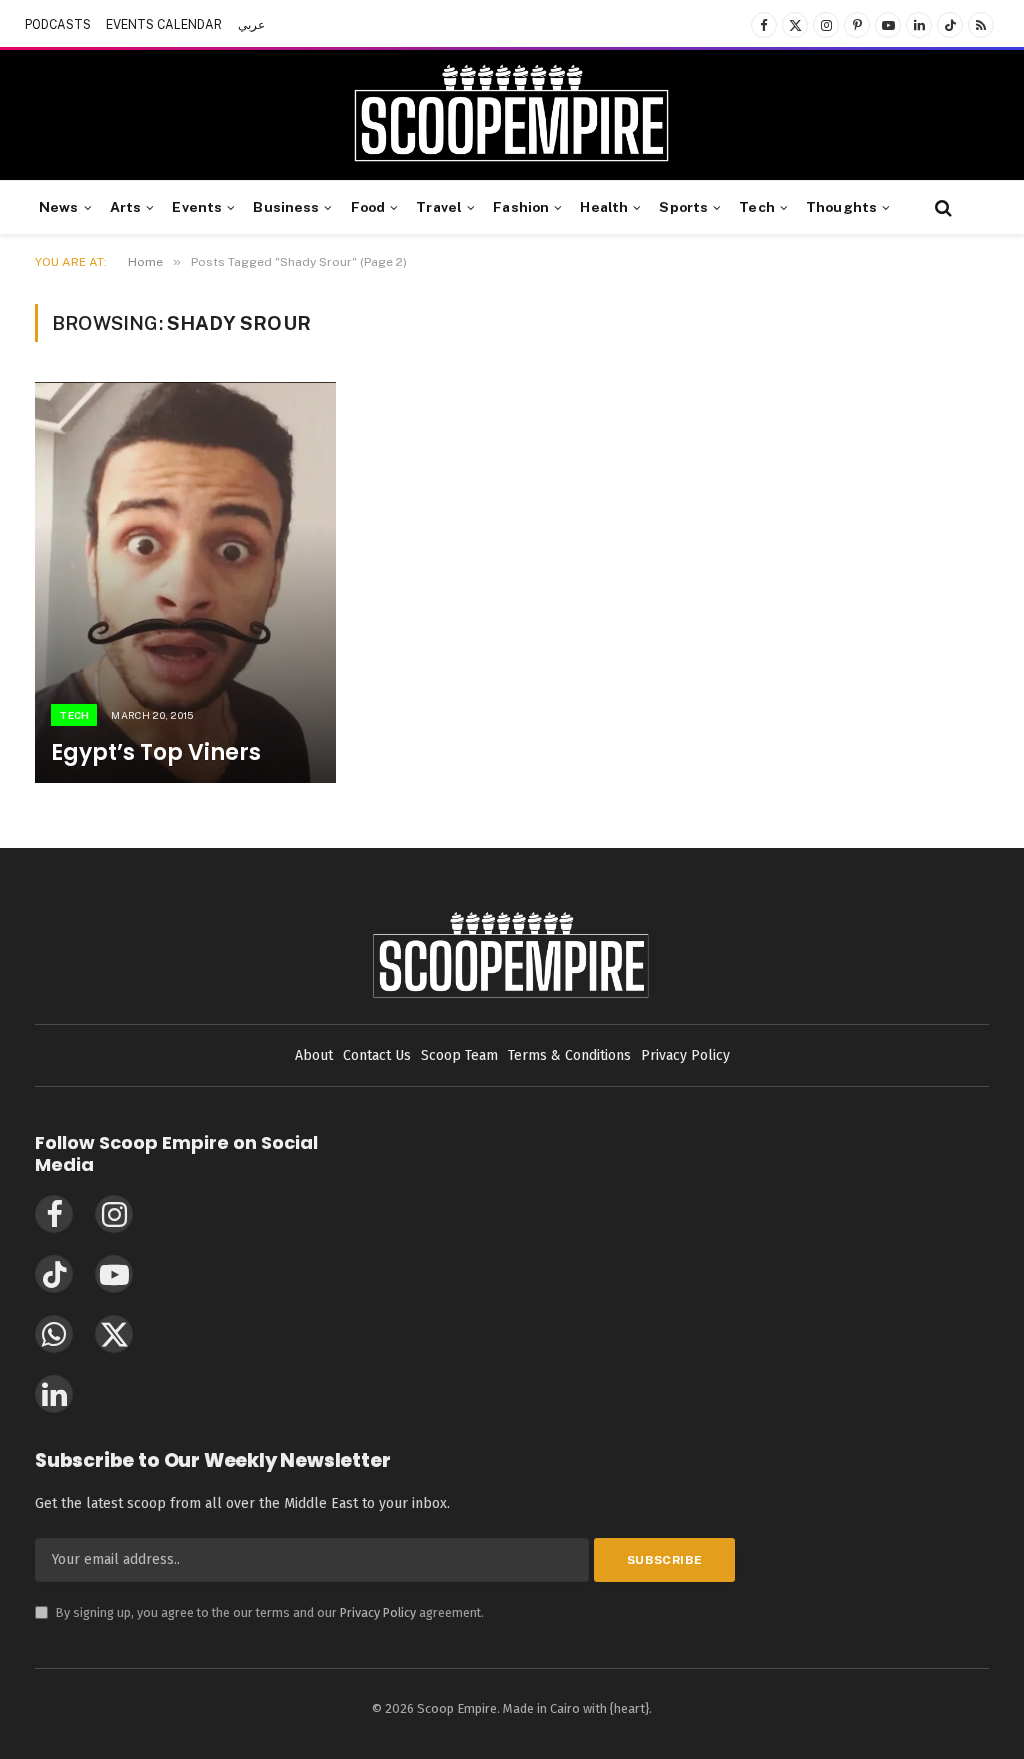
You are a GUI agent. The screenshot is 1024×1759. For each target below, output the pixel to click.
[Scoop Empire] (511, 115)
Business (286, 207)
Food (368, 207)
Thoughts (841, 207)
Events (197, 207)
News (59, 207)
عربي (251, 25)
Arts (126, 207)
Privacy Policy (378, 1612)
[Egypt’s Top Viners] (185, 582)
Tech (757, 207)
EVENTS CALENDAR (164, 25)
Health (604, 207)
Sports (683, 207)
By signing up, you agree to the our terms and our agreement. (259, 1612)
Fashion (521, 207)
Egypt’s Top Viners (156, 753)
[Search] (941, 207)
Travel (439, 207)
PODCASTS (58, 25)
